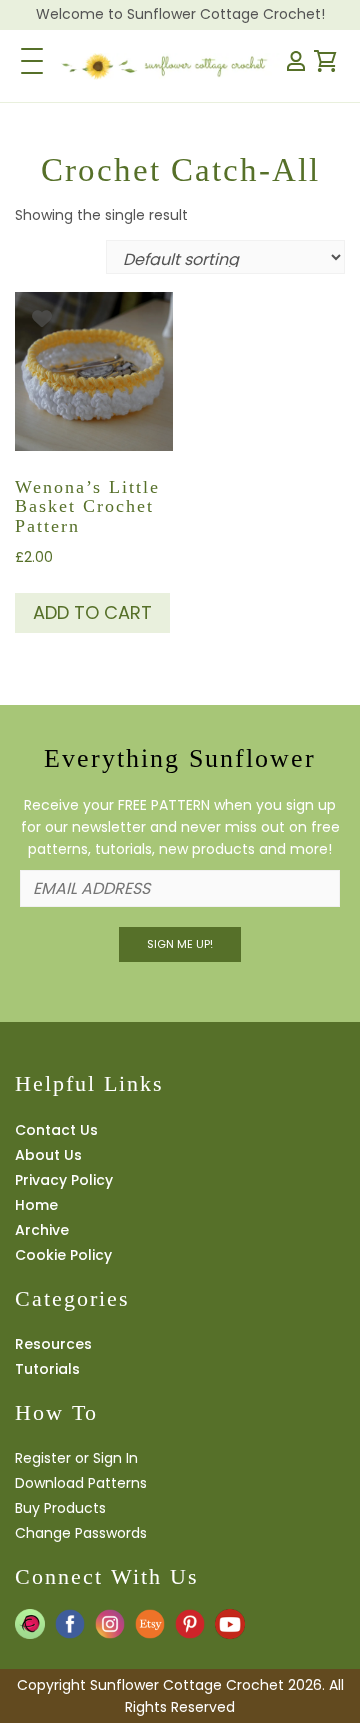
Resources (53, 1344)
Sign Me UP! (180, 944)
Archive (42, 1230)
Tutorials (47, 1369)
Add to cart (92, 612)
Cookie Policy (63, 1255)
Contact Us (56, 1130)
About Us (48, 1155)
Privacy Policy (64, 1180)
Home (36, 1205)
